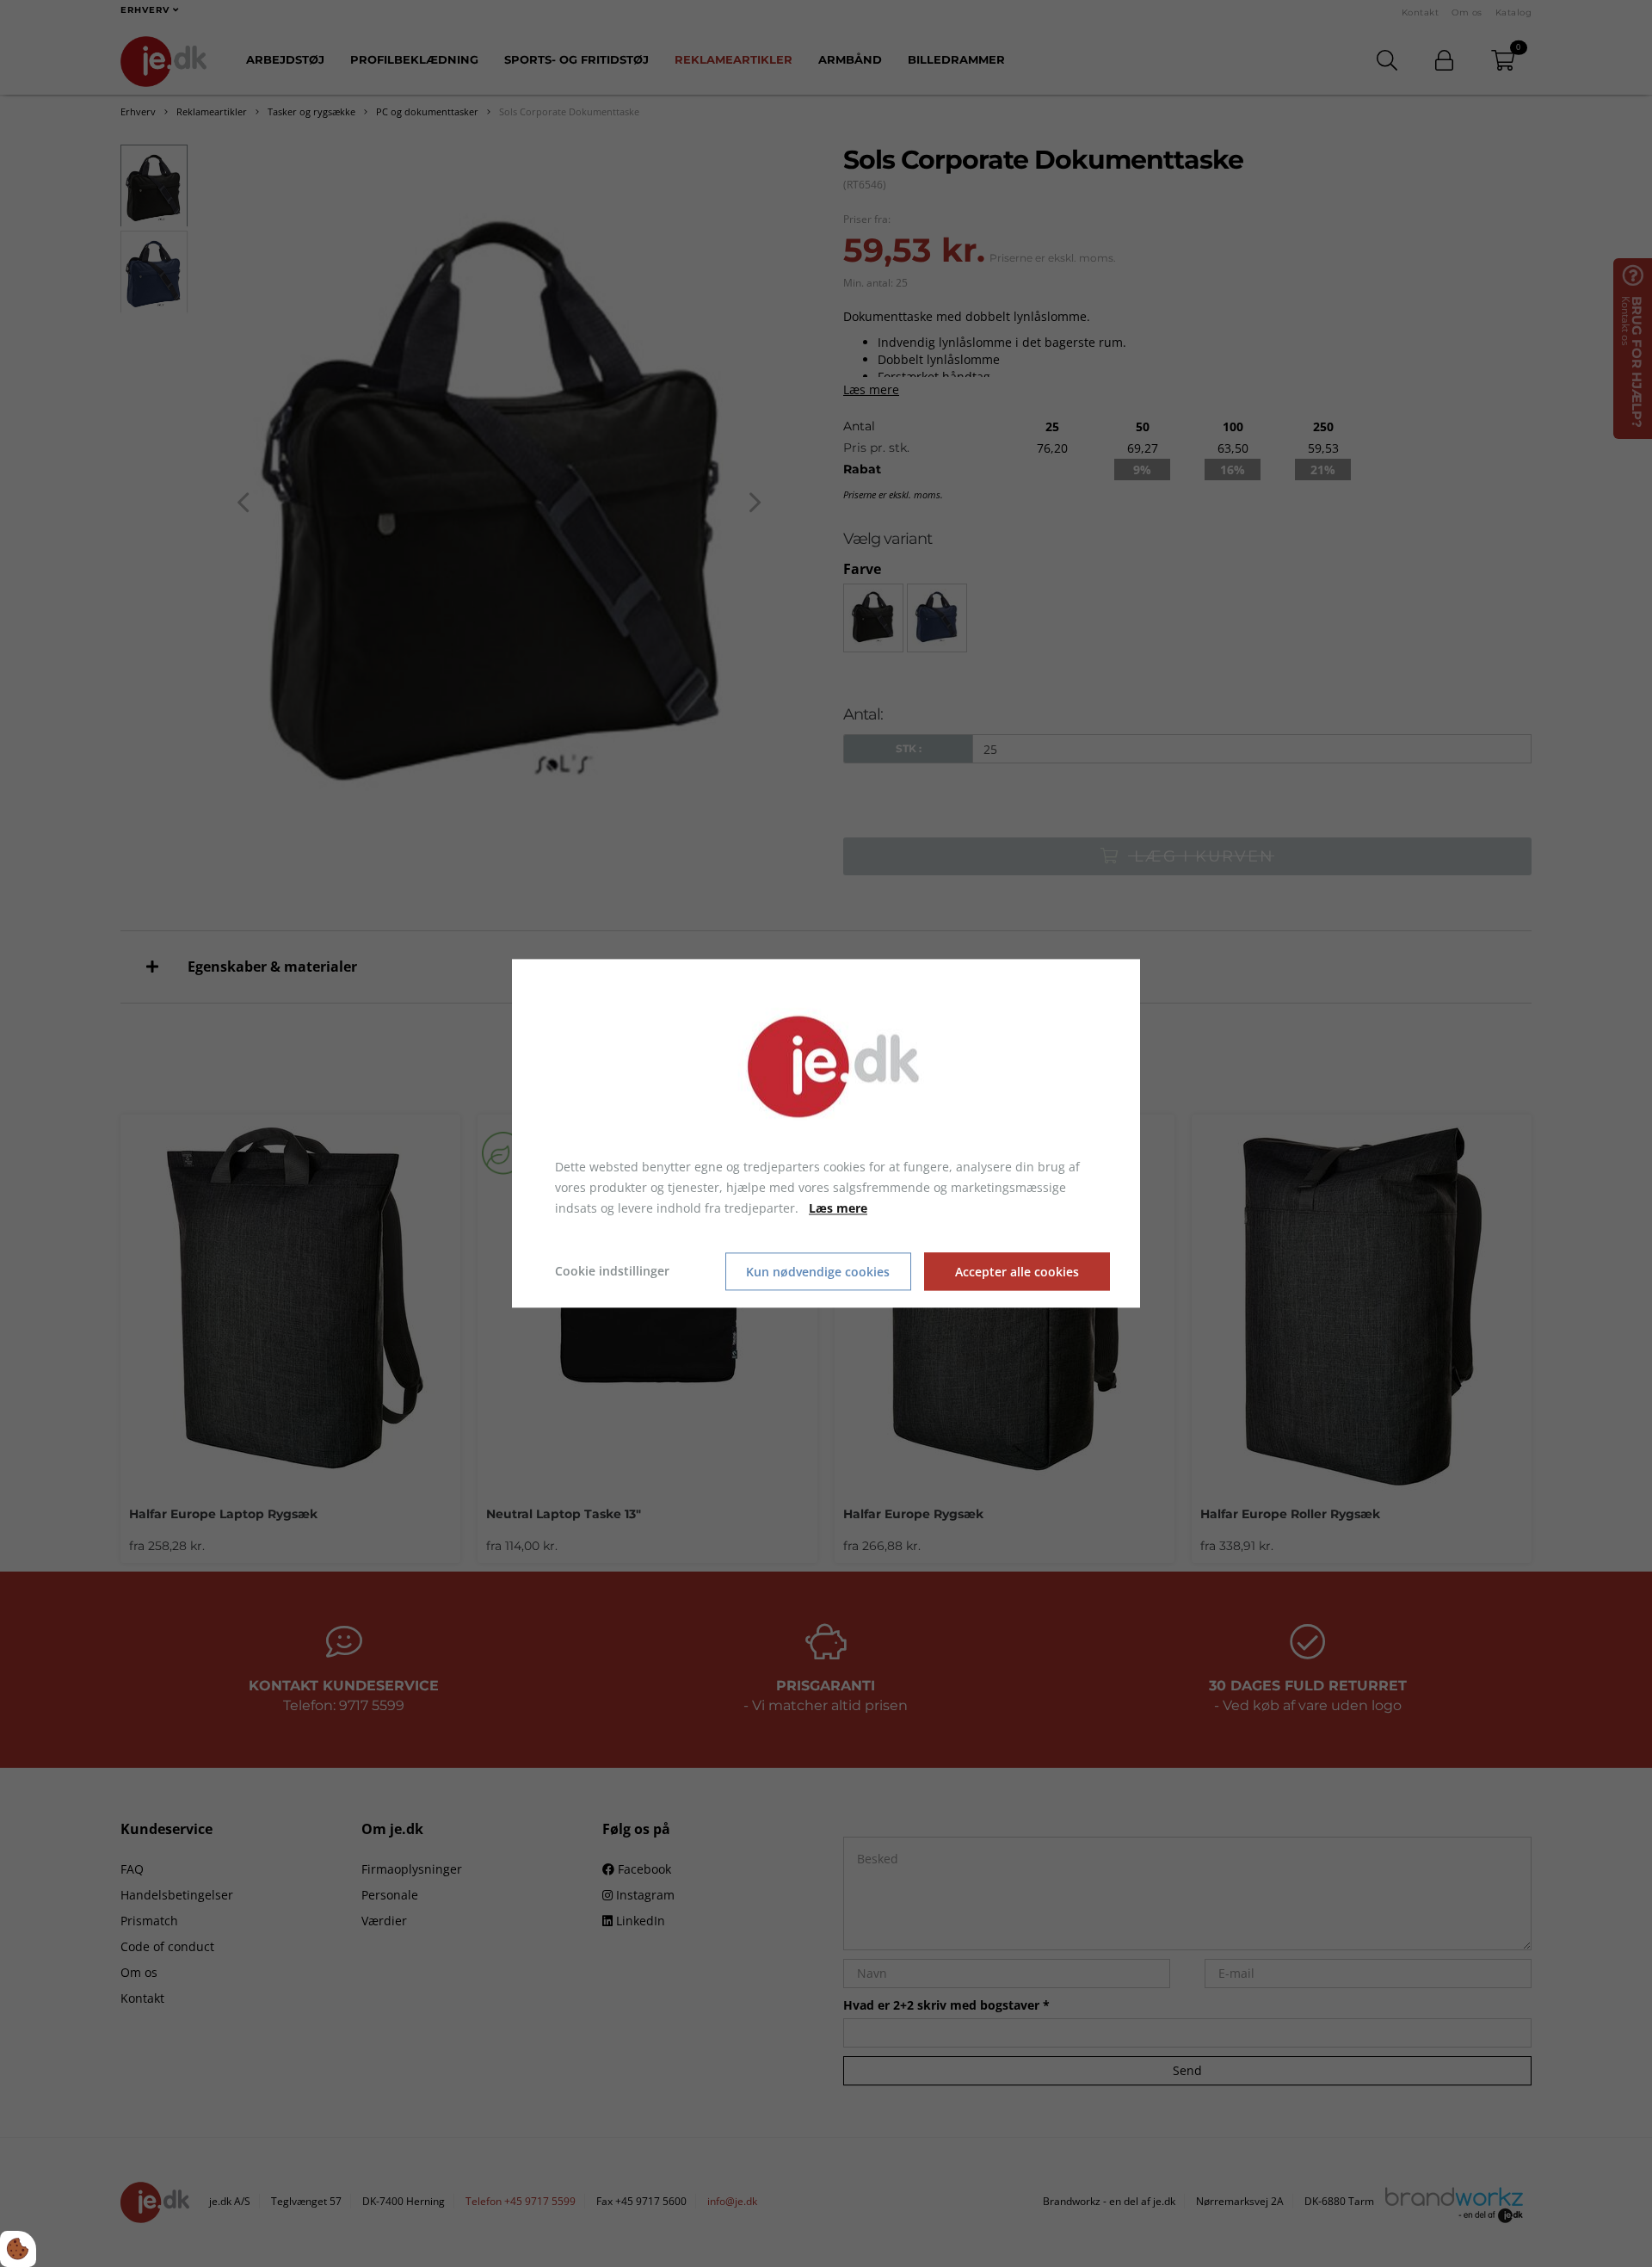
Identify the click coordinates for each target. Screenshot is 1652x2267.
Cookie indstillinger (612, 1272)
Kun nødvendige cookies (818, 1272)
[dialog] (826, 1133)
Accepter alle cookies (1017, 1272)
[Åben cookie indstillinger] (18, 2249)
